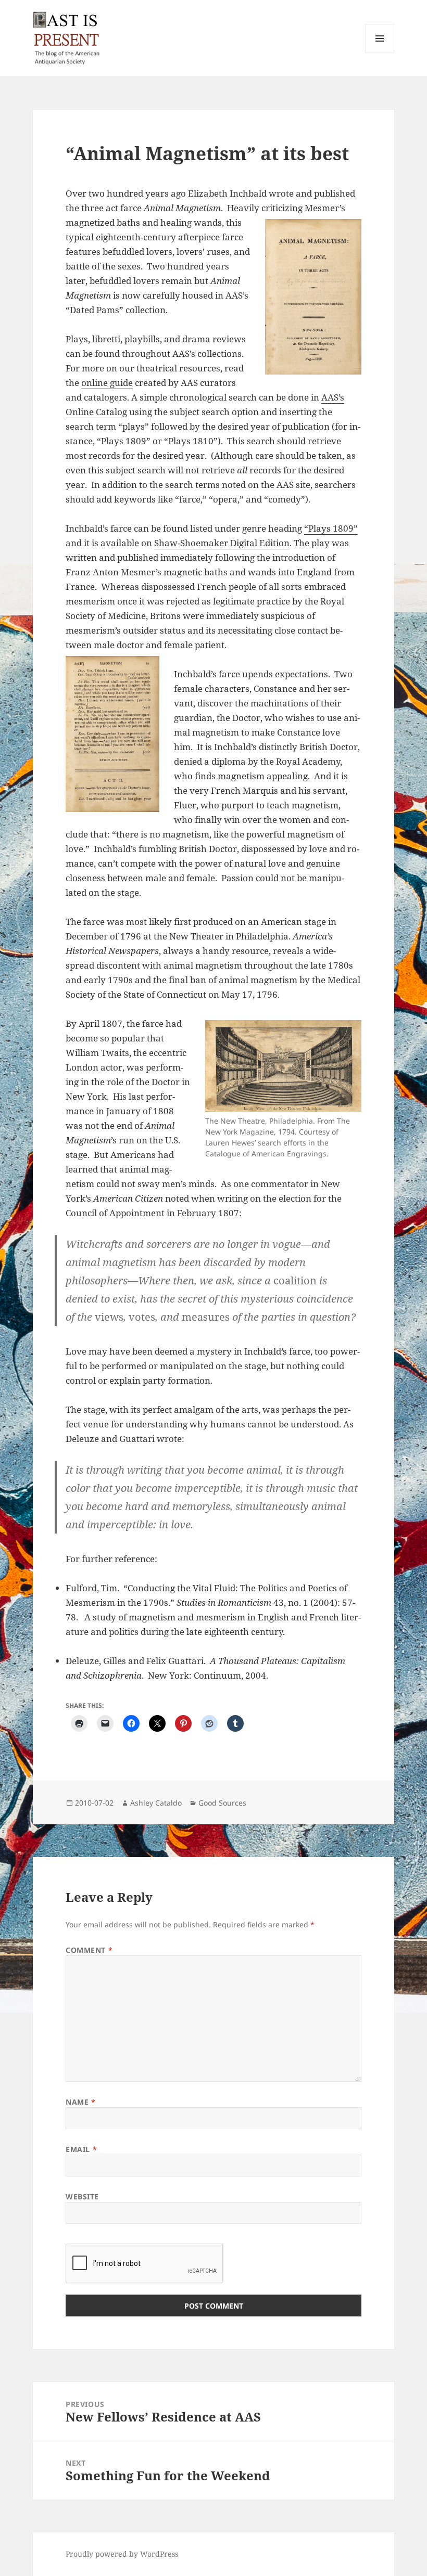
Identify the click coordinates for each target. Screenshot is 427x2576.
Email (81, 2149)
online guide (107, 383)
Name (80, 2102)
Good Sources (222, 1803)
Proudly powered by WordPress (122, 2554)
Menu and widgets (380, 53)
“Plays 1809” (331, 528)
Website (82, 2197)
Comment (89, 1950)
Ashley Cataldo (156, 1803)
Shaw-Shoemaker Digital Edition (222, 543)
